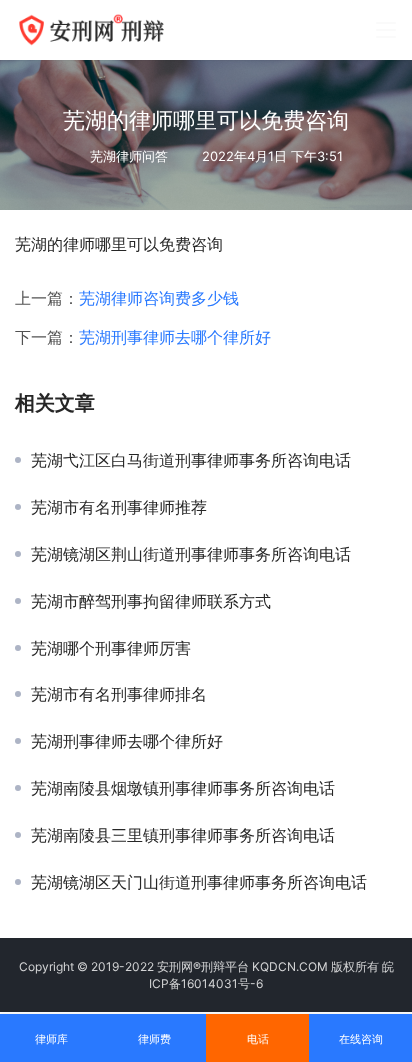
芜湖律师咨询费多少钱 (159, 298)
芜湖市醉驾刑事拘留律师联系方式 (151, 601)
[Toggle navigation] (386, 30)
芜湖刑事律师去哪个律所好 (175, 337)
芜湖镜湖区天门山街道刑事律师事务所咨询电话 (199, 882)
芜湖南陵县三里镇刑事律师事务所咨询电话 (183, 835)
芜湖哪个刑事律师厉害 (111, 648)
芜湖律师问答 (129, 156)
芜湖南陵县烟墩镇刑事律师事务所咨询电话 (183, 788)
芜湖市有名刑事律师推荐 (119, 507)
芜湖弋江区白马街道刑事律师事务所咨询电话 (191, 460)
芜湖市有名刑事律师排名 (119, 694)
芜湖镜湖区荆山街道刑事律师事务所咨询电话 (191, 554)
